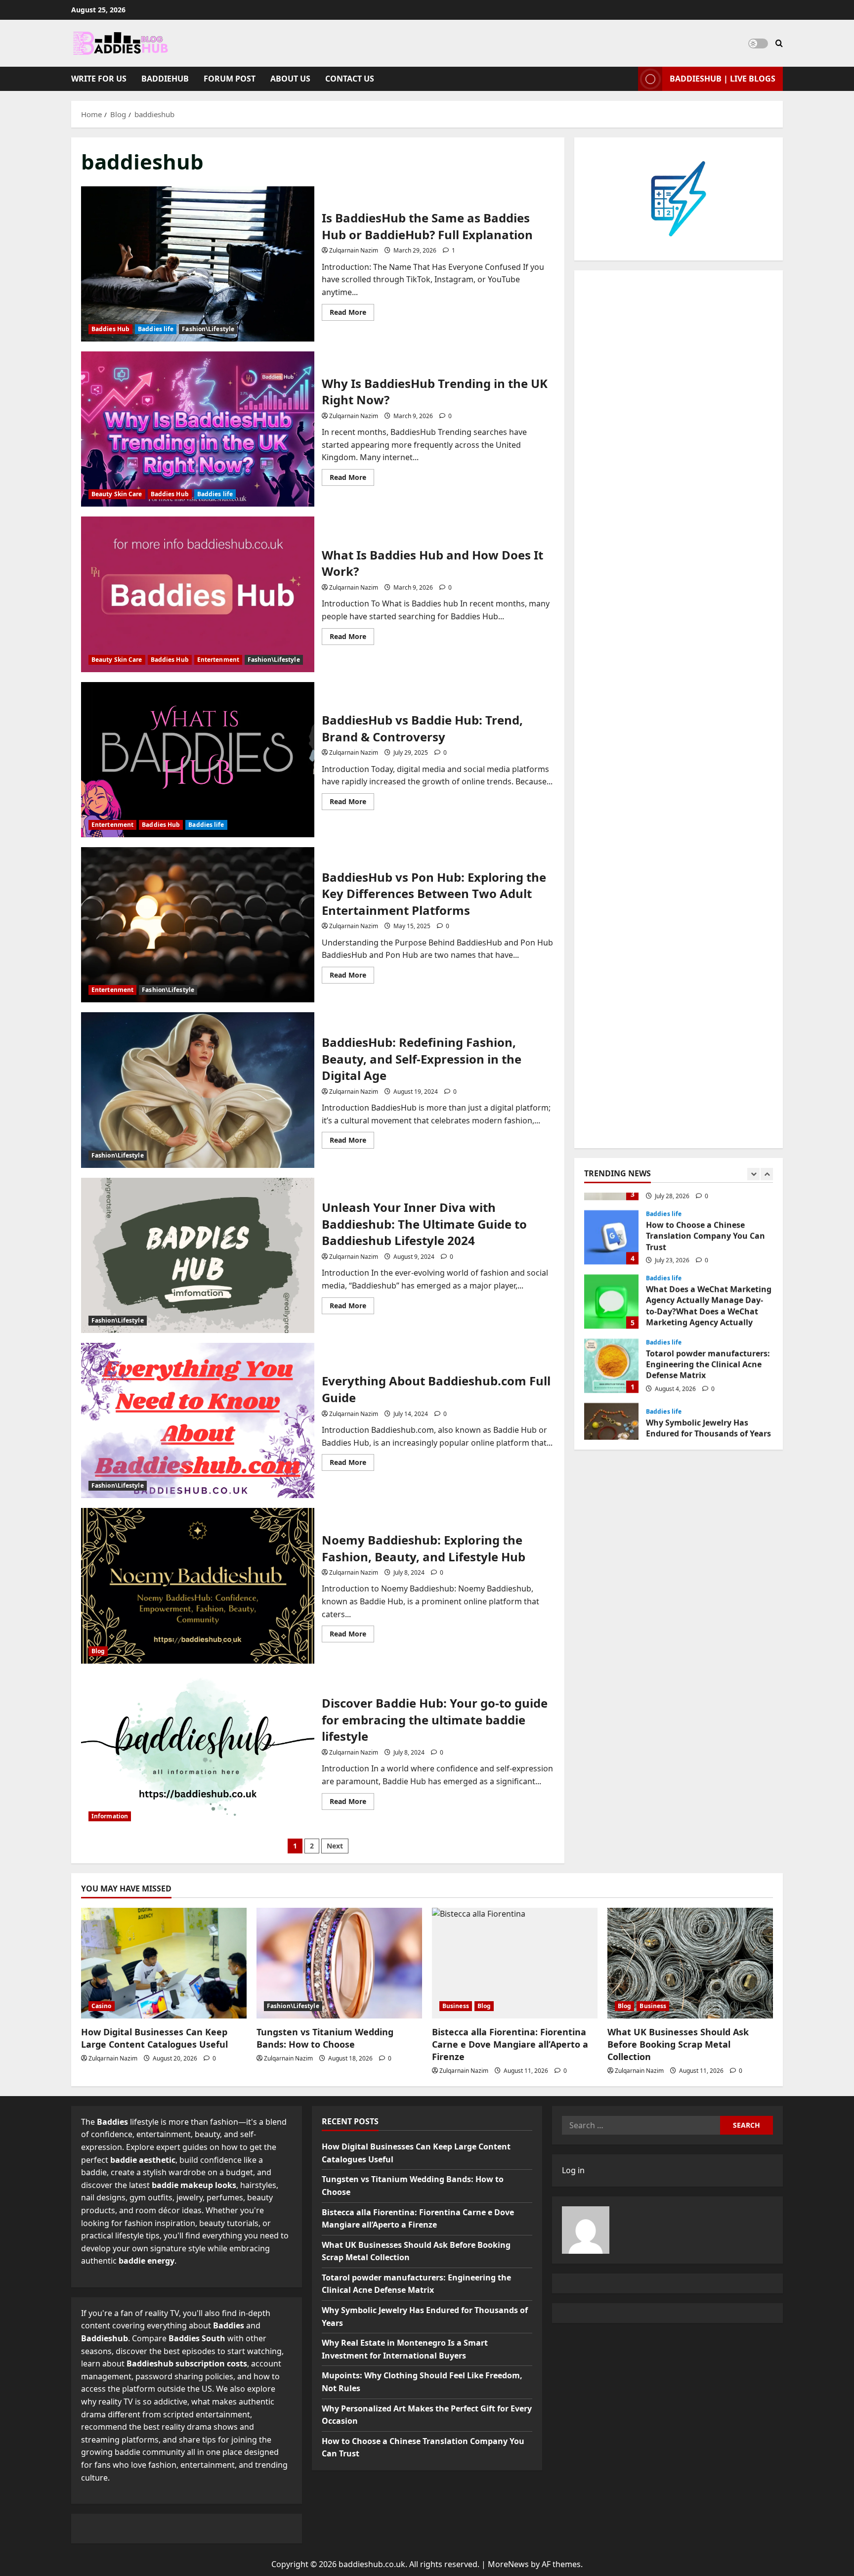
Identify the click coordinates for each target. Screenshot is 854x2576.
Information (110, 1816)
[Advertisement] (679, 709)
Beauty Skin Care (117, 494)
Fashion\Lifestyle (208, 329)
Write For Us (99, 79)
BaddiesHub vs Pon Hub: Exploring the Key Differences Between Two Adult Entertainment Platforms (198, 925)
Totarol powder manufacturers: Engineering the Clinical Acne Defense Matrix (611, 1348)
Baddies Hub (110, 329)
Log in (573, 2170)
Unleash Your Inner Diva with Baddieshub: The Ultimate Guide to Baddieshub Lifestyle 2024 (198, 1255)
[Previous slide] (753, 1174)
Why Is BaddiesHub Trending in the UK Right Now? (198, 429)
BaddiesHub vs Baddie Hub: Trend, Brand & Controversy (198, 760)
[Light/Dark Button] (758, 43)
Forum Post (230, 79)
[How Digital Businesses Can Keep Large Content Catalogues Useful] (164, 1963)
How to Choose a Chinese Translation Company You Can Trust (611, 1220)
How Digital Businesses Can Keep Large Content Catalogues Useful (154, 2038)
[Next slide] (767, 1174)
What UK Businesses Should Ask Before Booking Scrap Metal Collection (678, 2044)
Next (335, 1846)
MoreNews (508, 2564)
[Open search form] (779, 43)
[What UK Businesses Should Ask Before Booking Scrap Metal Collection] (690, 1963)
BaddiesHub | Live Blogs (723, 79)
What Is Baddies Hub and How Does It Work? (198, 594)
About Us (290, 79)
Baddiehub (165, 79)
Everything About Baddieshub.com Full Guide (198, 1420)
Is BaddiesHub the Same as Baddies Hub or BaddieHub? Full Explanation (198, 264)
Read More (352, 314)
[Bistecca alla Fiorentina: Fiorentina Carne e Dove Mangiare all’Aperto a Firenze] (515, 1963)
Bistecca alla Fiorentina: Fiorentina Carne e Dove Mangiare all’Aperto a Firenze (510, 2044)
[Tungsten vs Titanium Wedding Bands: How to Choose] (339, 1963)
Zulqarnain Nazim (354, 250)
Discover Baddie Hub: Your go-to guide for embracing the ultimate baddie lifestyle (198, 1751)
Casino (102, 2006)
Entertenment (218, 660)
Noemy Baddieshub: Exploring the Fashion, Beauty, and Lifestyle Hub (198, 1586)
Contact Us (350, 79)
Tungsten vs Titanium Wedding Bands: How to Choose (325, 2038)
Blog (98, 1651)
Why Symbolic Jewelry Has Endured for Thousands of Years (611, 1413)
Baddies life (156, 329)
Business (456, 2006)
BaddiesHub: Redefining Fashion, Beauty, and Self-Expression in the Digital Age (198, 1090)
